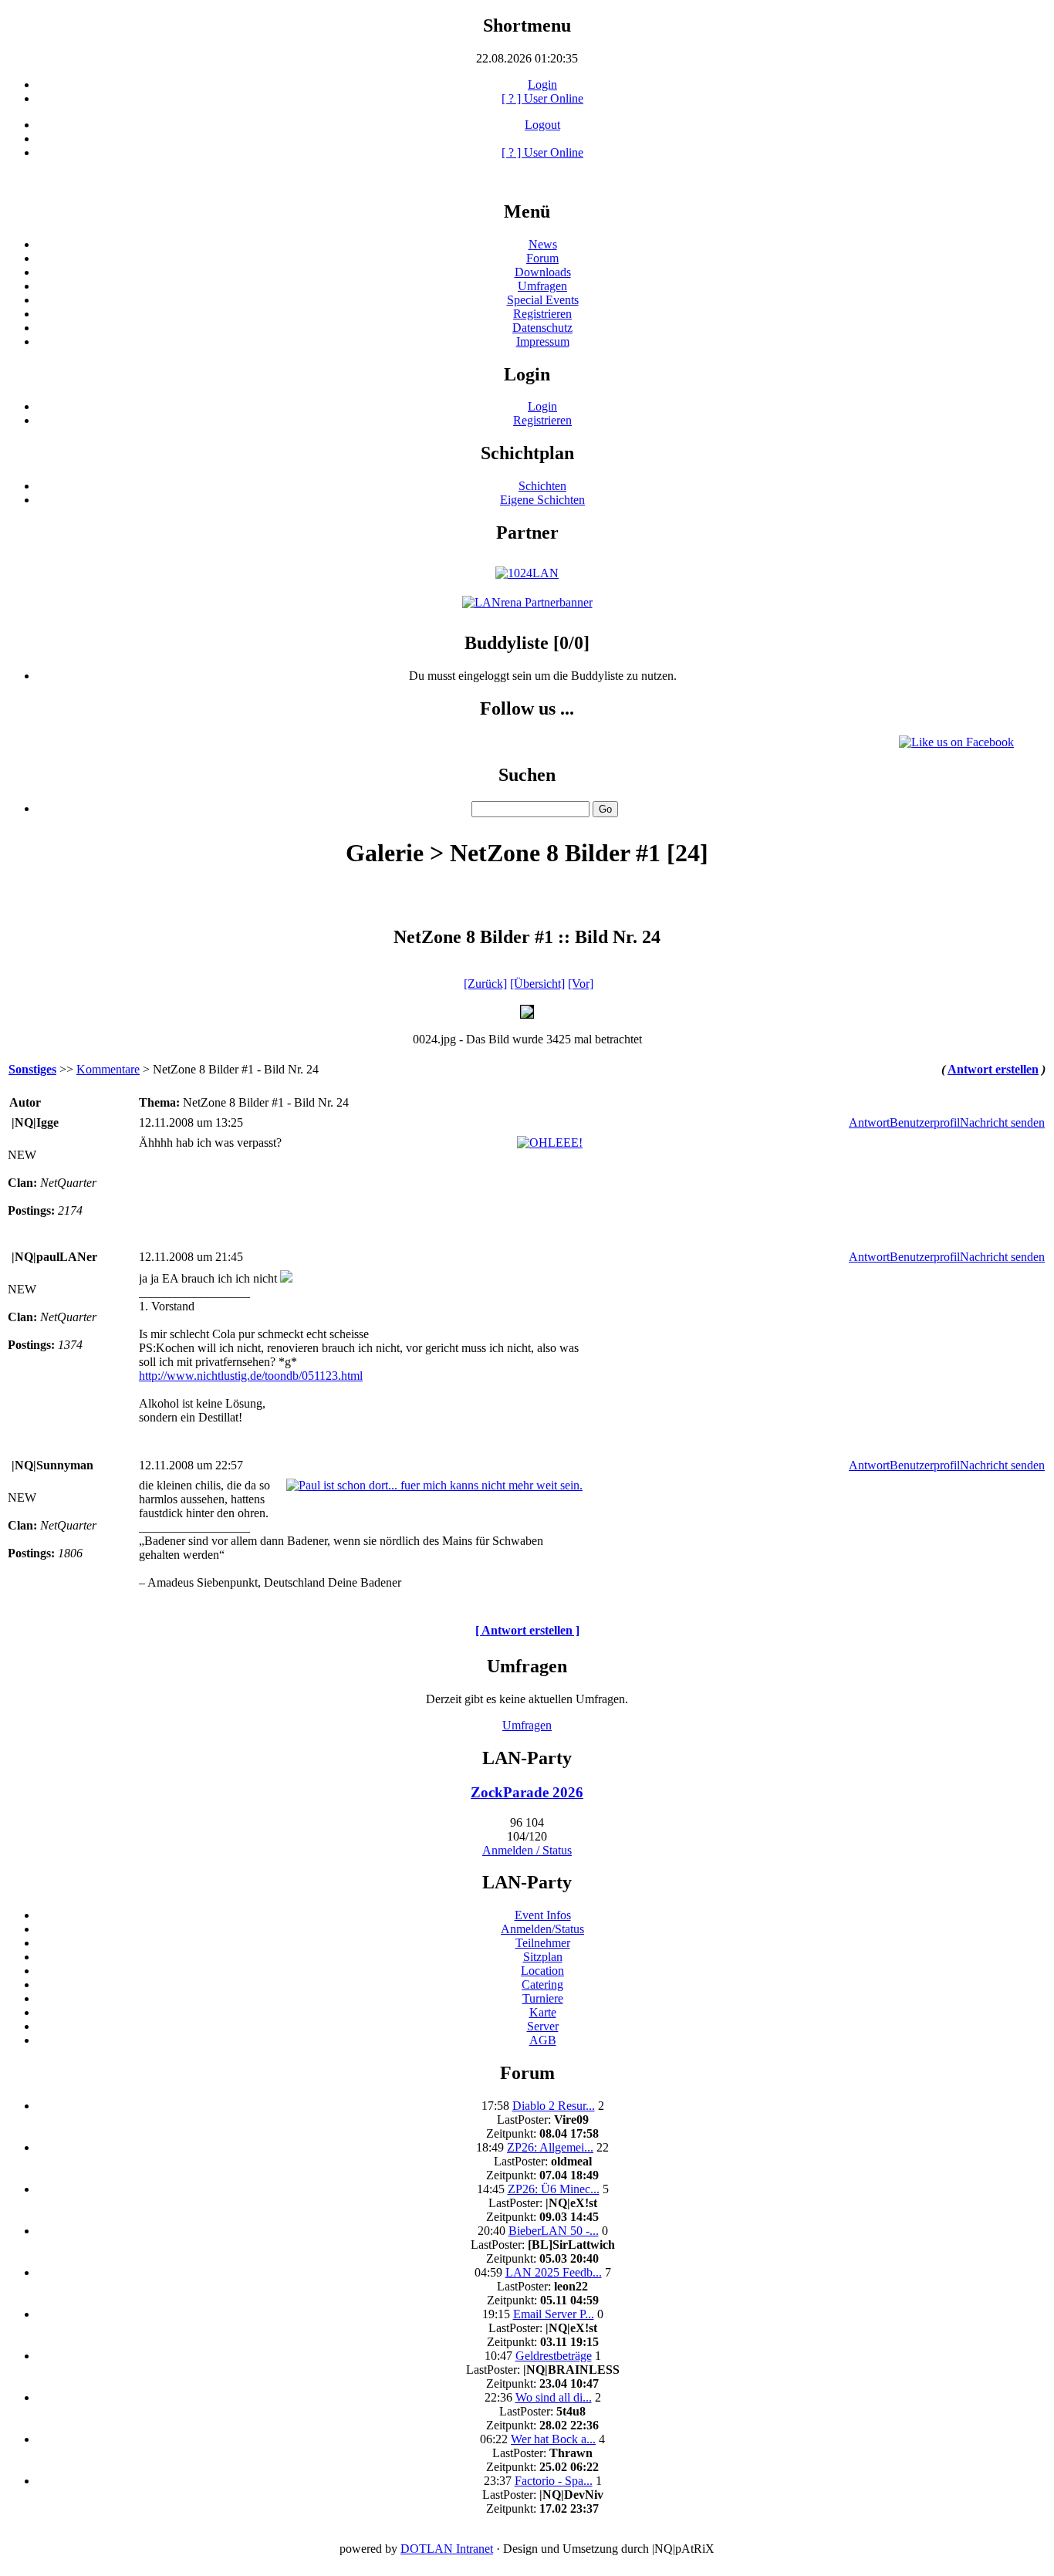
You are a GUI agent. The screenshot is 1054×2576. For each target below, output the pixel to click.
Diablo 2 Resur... (554, 2106)
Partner (527, 532)
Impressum (543, 341)
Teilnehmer (543, 1943)
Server (543, 2026)
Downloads (543, 272)
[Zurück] (485, 984)
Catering (542, 1984)
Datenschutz (542, 328)
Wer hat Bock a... (553, 2439)
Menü (527, 211)
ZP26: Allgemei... (550, 2147)
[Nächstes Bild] (527, 1014)
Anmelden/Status (542, 1929)
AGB (543, 2040)
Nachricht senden (1002, 1122)
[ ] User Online (542, 98)
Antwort (869, 1122)
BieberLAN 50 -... (554, 2231)
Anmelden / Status (527, 1850)
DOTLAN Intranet (447, 2549)
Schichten (542, 486)
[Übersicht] (537, 984)
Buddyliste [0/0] (527, 643)
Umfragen (542, 286)
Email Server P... (554, 2314)
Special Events (543, 300)
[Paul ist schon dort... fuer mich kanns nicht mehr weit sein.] (434, 1485)
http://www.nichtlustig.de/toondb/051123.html (251, 1376)
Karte (543, 2012)
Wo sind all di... (554, 2397)
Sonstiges (32, 1069)
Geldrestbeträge (554, 2356)
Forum (542, 258)
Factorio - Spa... (554, 2481)
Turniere (543, 1998)
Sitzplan (543, 1957)
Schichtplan (527, 453)
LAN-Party (527, 1758)
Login (542, 85)
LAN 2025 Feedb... (554, 2272)
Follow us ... (527, 708)
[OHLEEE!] (550, 1143)
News (543, 244)
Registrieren (542, 314)
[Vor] (581, 984)
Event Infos (543, 1915)
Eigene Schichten (542, 500)
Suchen (527, 775)
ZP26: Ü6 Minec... (554, 2189)
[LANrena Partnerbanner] (527, 602)
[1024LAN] (527, 573)
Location (542, 1971)
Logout (542, 125)
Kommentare (108, 1069)
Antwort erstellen (993, 1069)
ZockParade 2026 (527, 1792)
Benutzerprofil (925, 1122)
